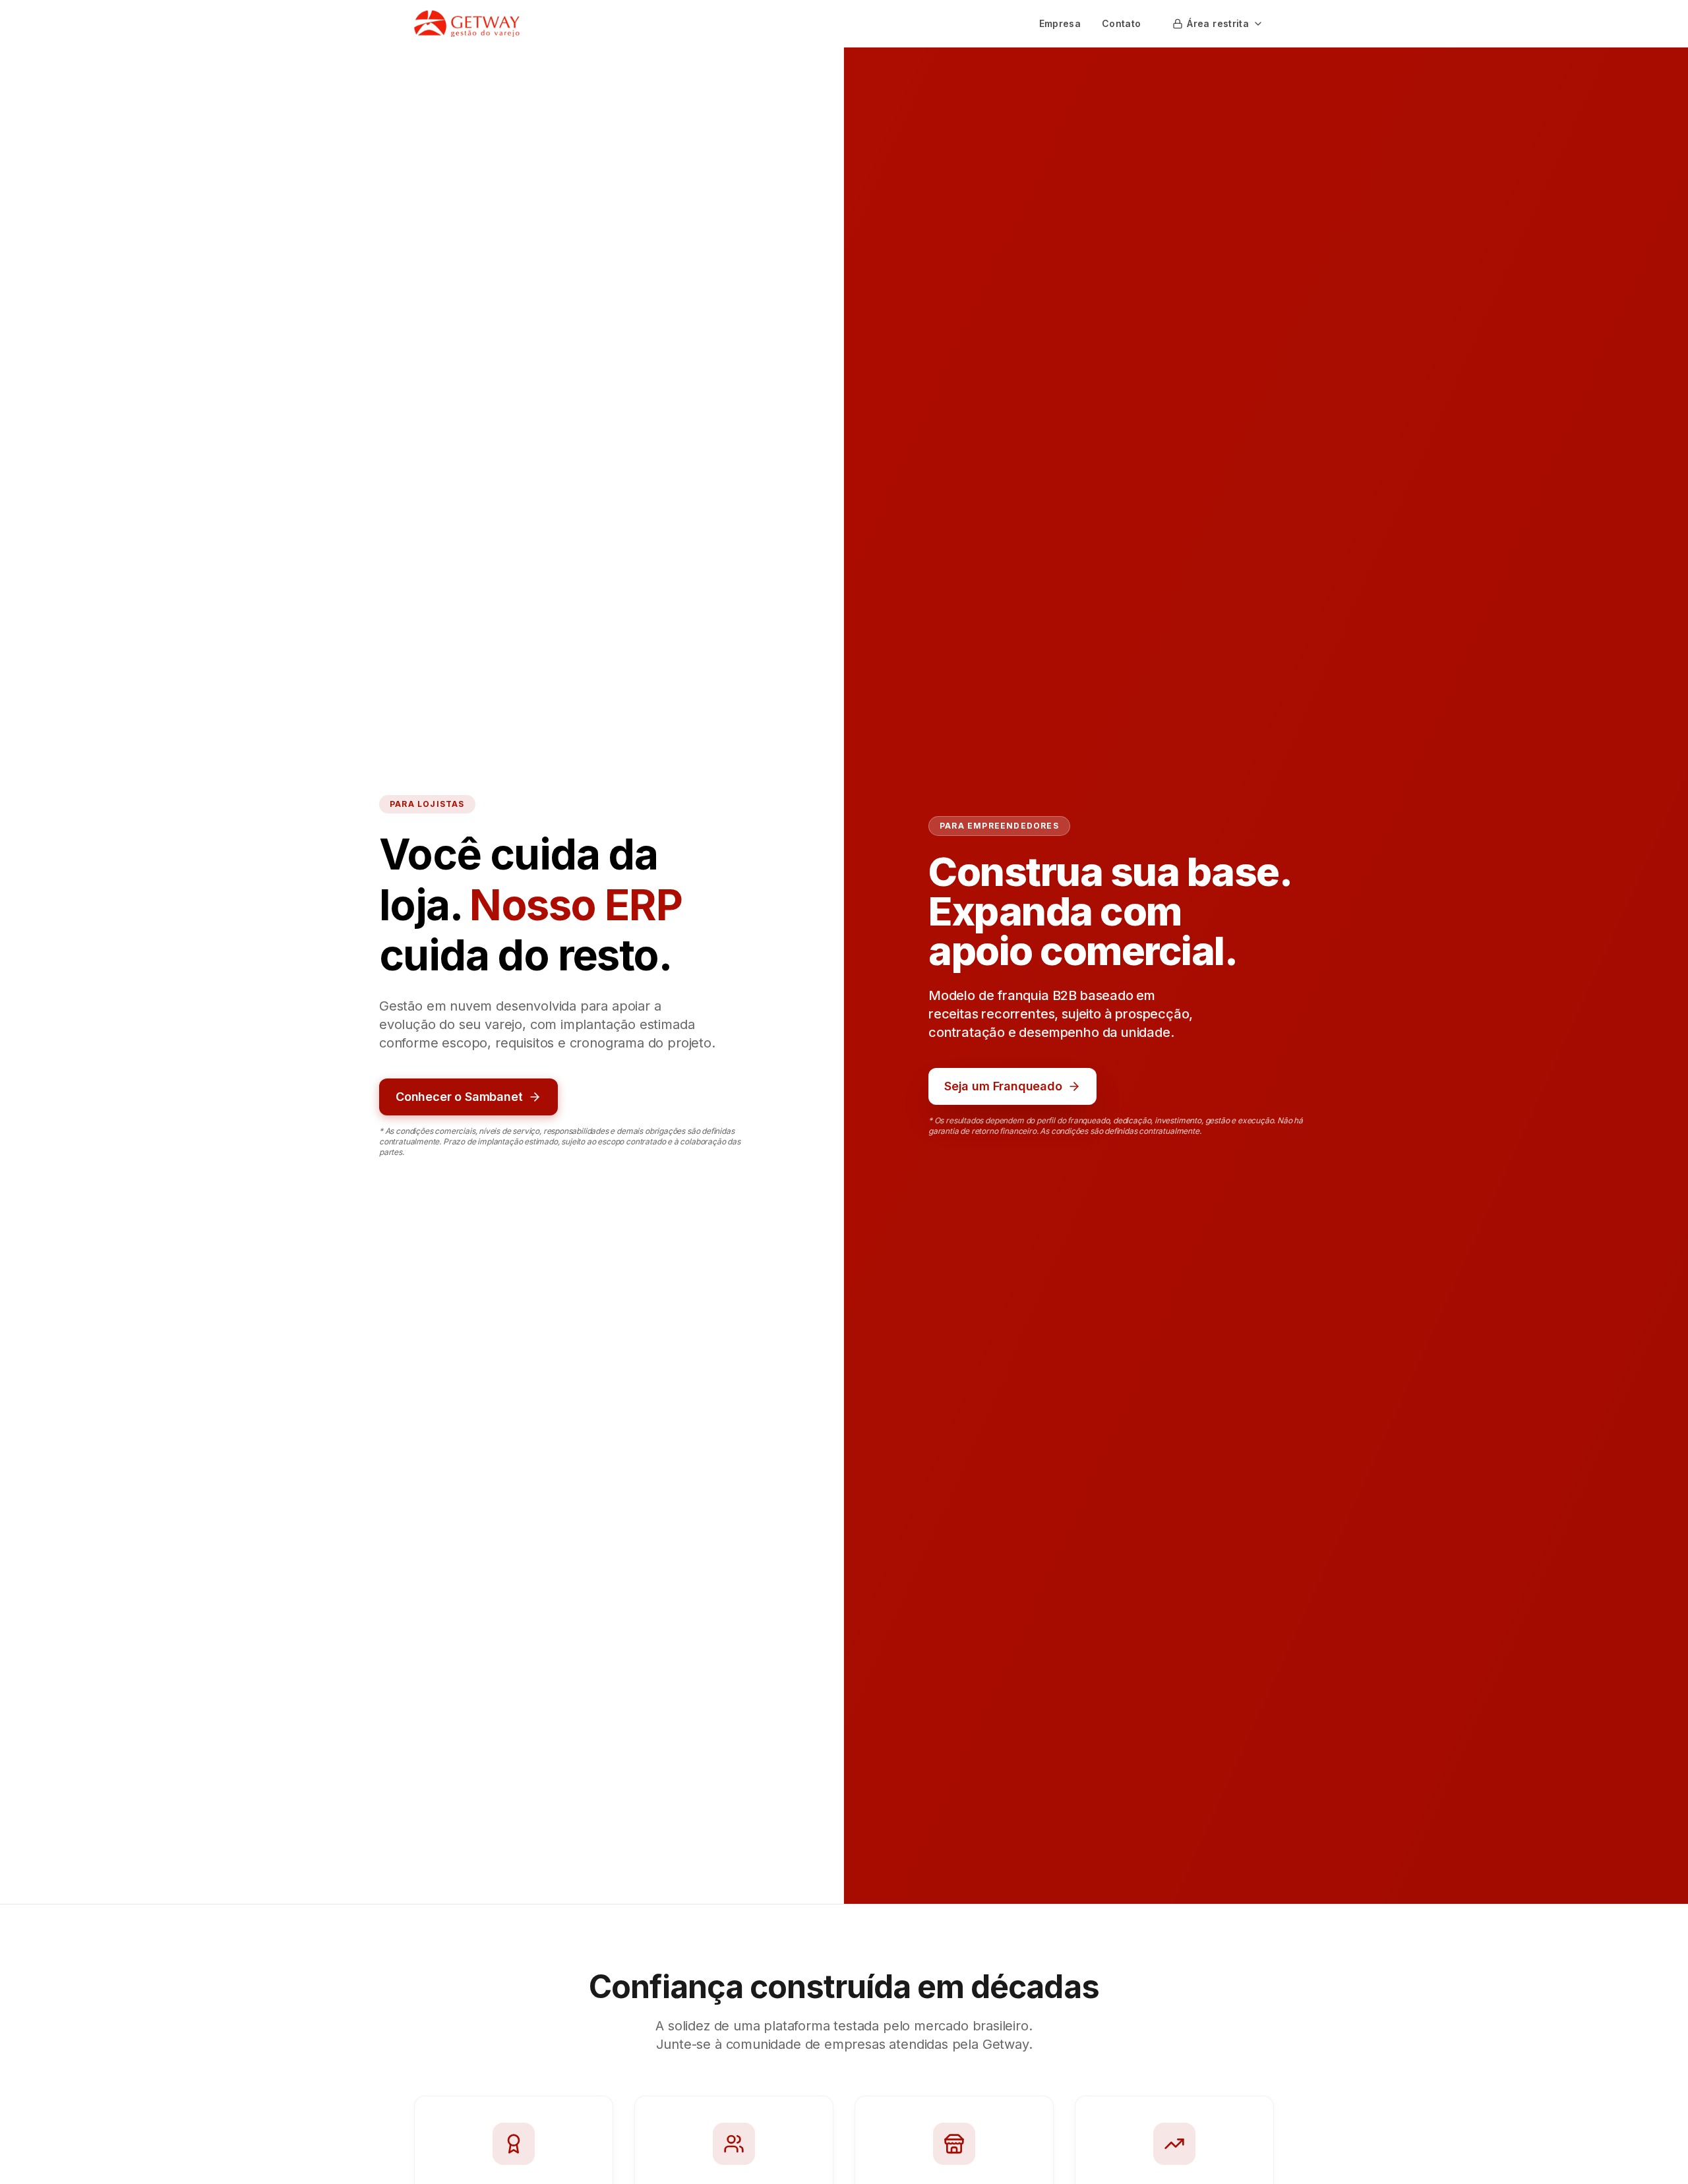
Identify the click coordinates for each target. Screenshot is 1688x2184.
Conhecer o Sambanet (459, 1097)
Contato (1121, 23)
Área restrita (1218, 23)
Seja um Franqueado (1003, 1086)
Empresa (1060, 23)
